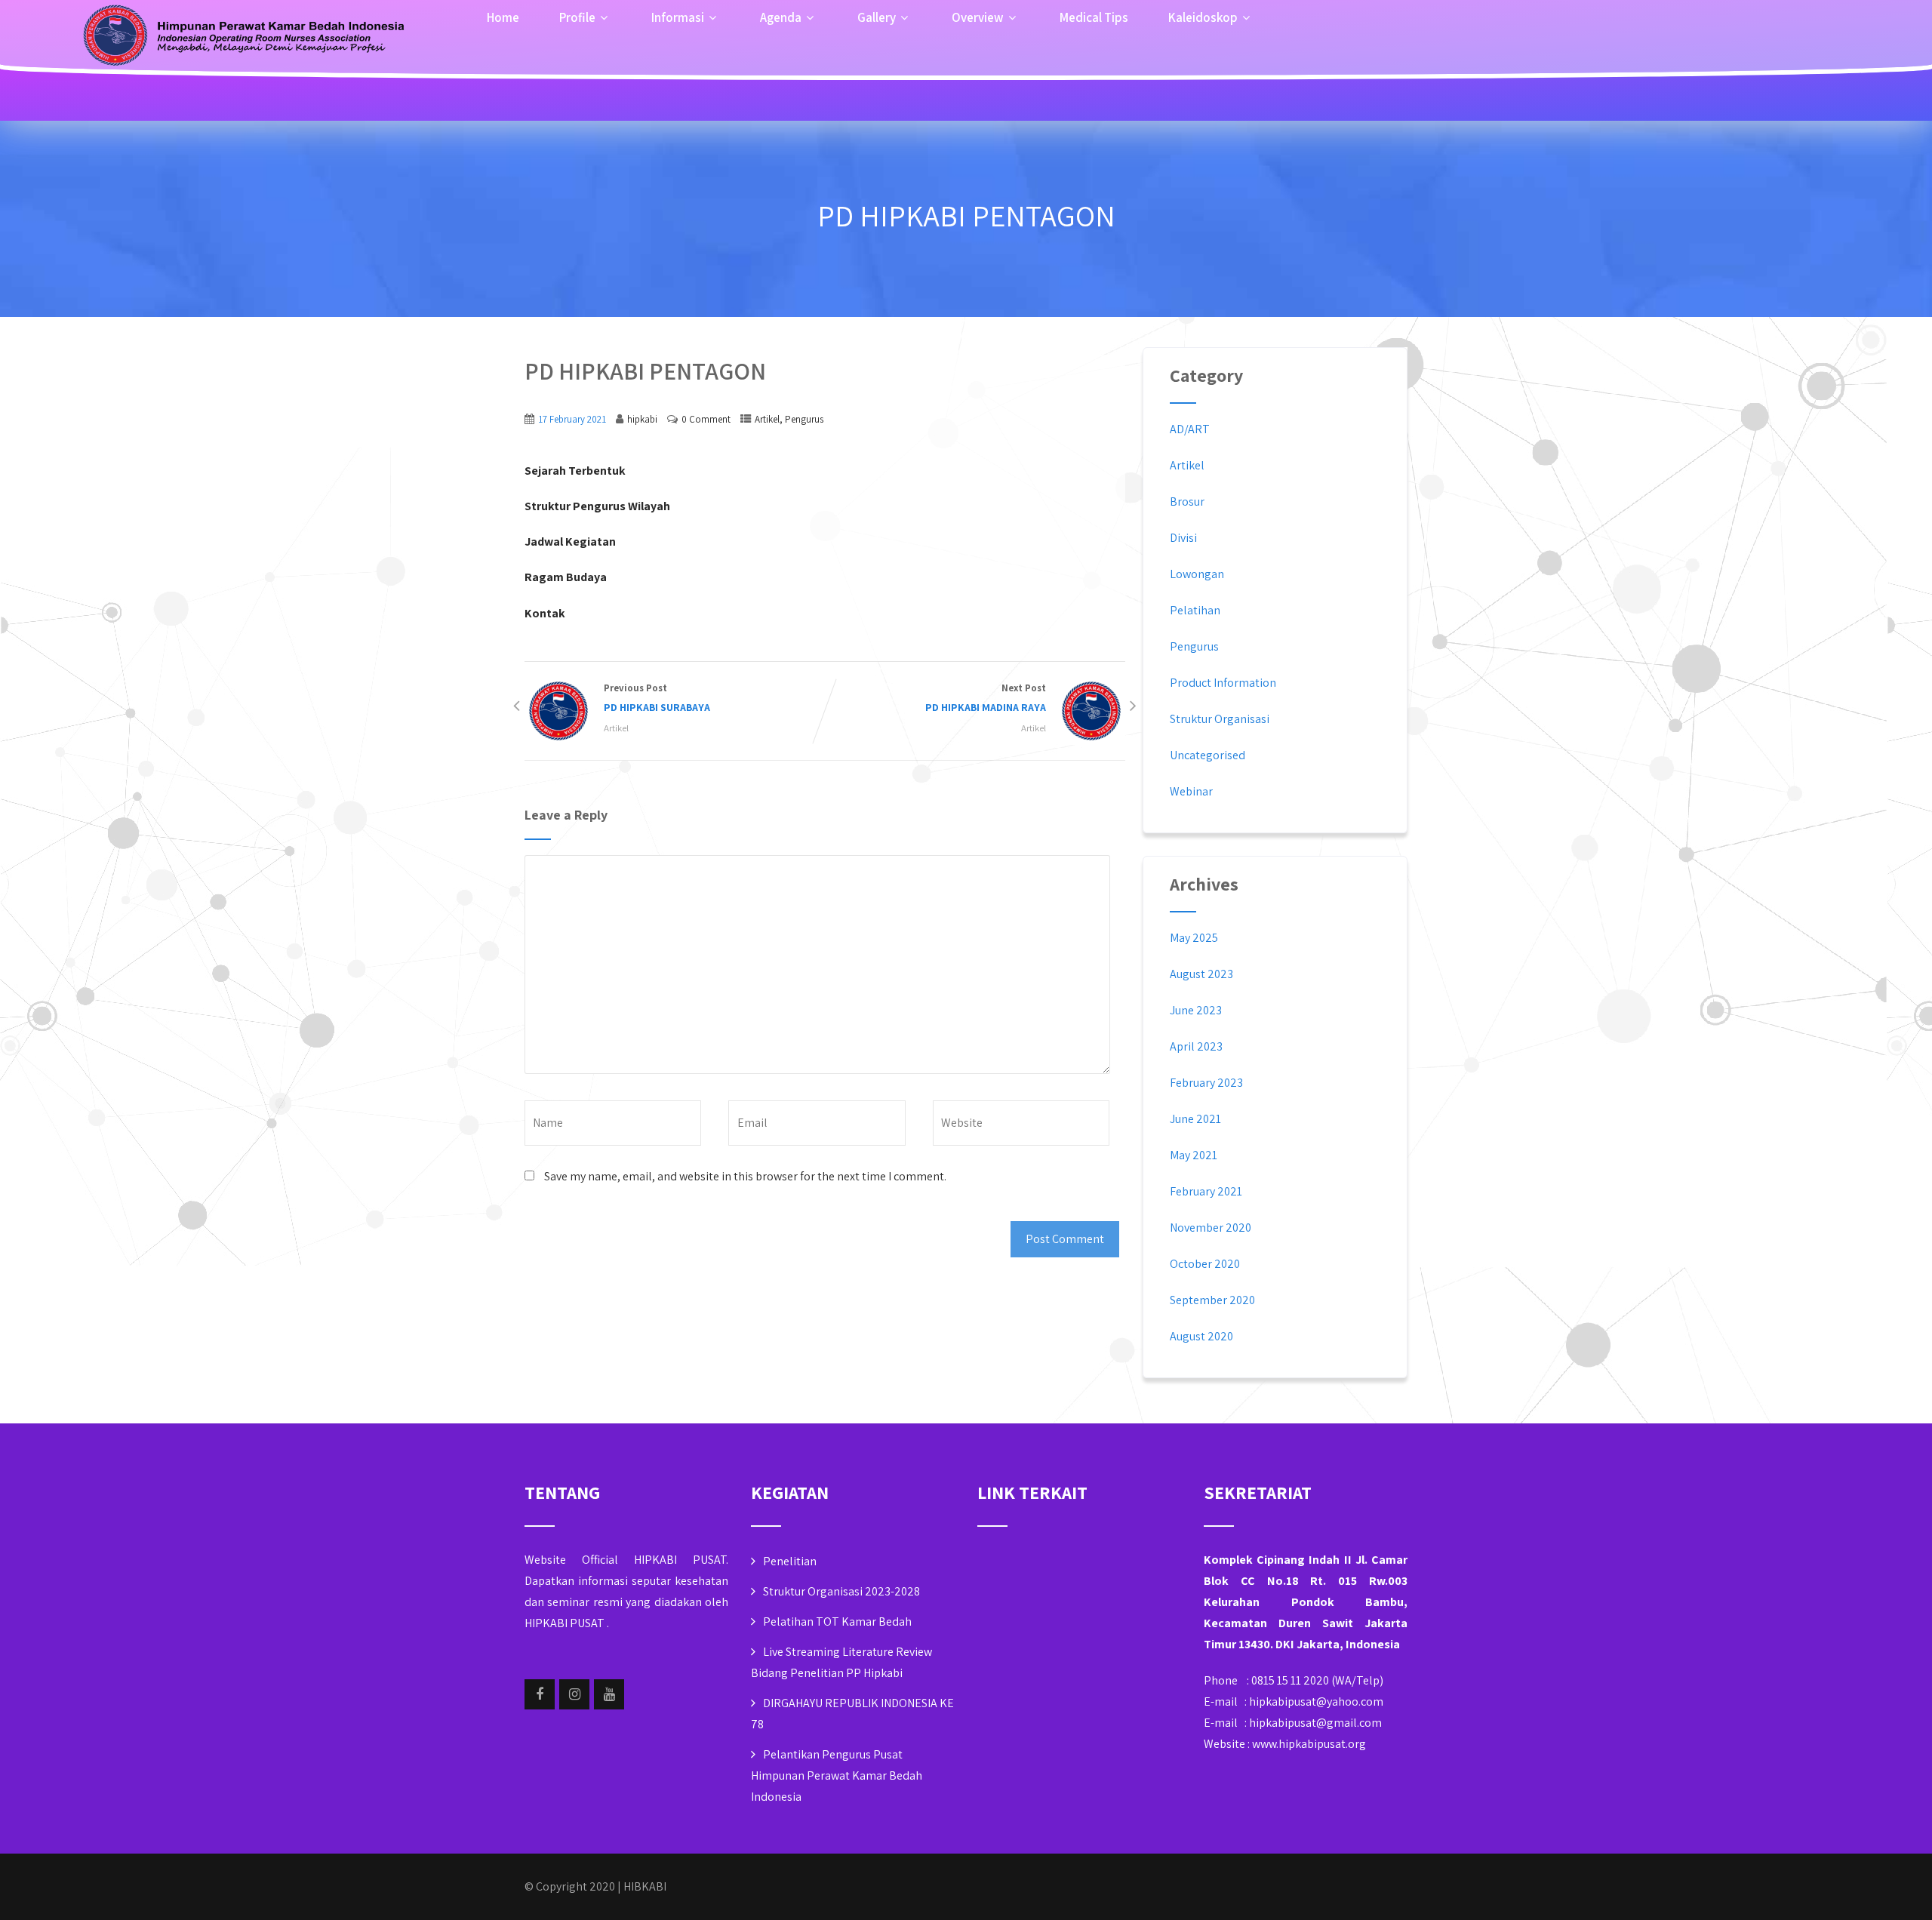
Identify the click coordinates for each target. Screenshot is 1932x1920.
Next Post (986, 698)
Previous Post (657, 698)
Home (503, 17)
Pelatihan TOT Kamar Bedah (837, 1622)
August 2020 (1201, 1336)
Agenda (781, 17)
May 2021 (1194, 1155)
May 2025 (1194, 938)
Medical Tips (1094, 17)
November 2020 (1211, 1228)
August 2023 (1201, 974)
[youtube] (609, 1694)
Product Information (1223, 683)
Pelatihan (1195, 610)
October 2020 (1205, 1264)
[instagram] (574, 1694)
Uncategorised (1207, 755)
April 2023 (1196, 1046)
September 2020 (1212, 1300)
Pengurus (804, 419)
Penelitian (790, 1561)
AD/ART (1190, 429)
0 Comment (706, 419)
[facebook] (540, 1694)
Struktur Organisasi (1220, 719)
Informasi (678, 17)
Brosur (1187, 502)
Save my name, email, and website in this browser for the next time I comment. (745, 1176)
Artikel (767, 419)
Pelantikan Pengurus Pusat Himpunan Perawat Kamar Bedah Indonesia (837, 1775)
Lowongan (1197, 574)
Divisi (1183, 538)
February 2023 (1206, 1083)
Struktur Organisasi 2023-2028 (841, 1591)
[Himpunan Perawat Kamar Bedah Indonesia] (241, 38)
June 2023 (1196, 1010)
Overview (978, 17)
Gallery (877, 17)
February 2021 (1206, 1191)
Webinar (1191, 791)
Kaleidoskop (1203, 17)
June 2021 (1195, 1119)
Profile (577, 17)
